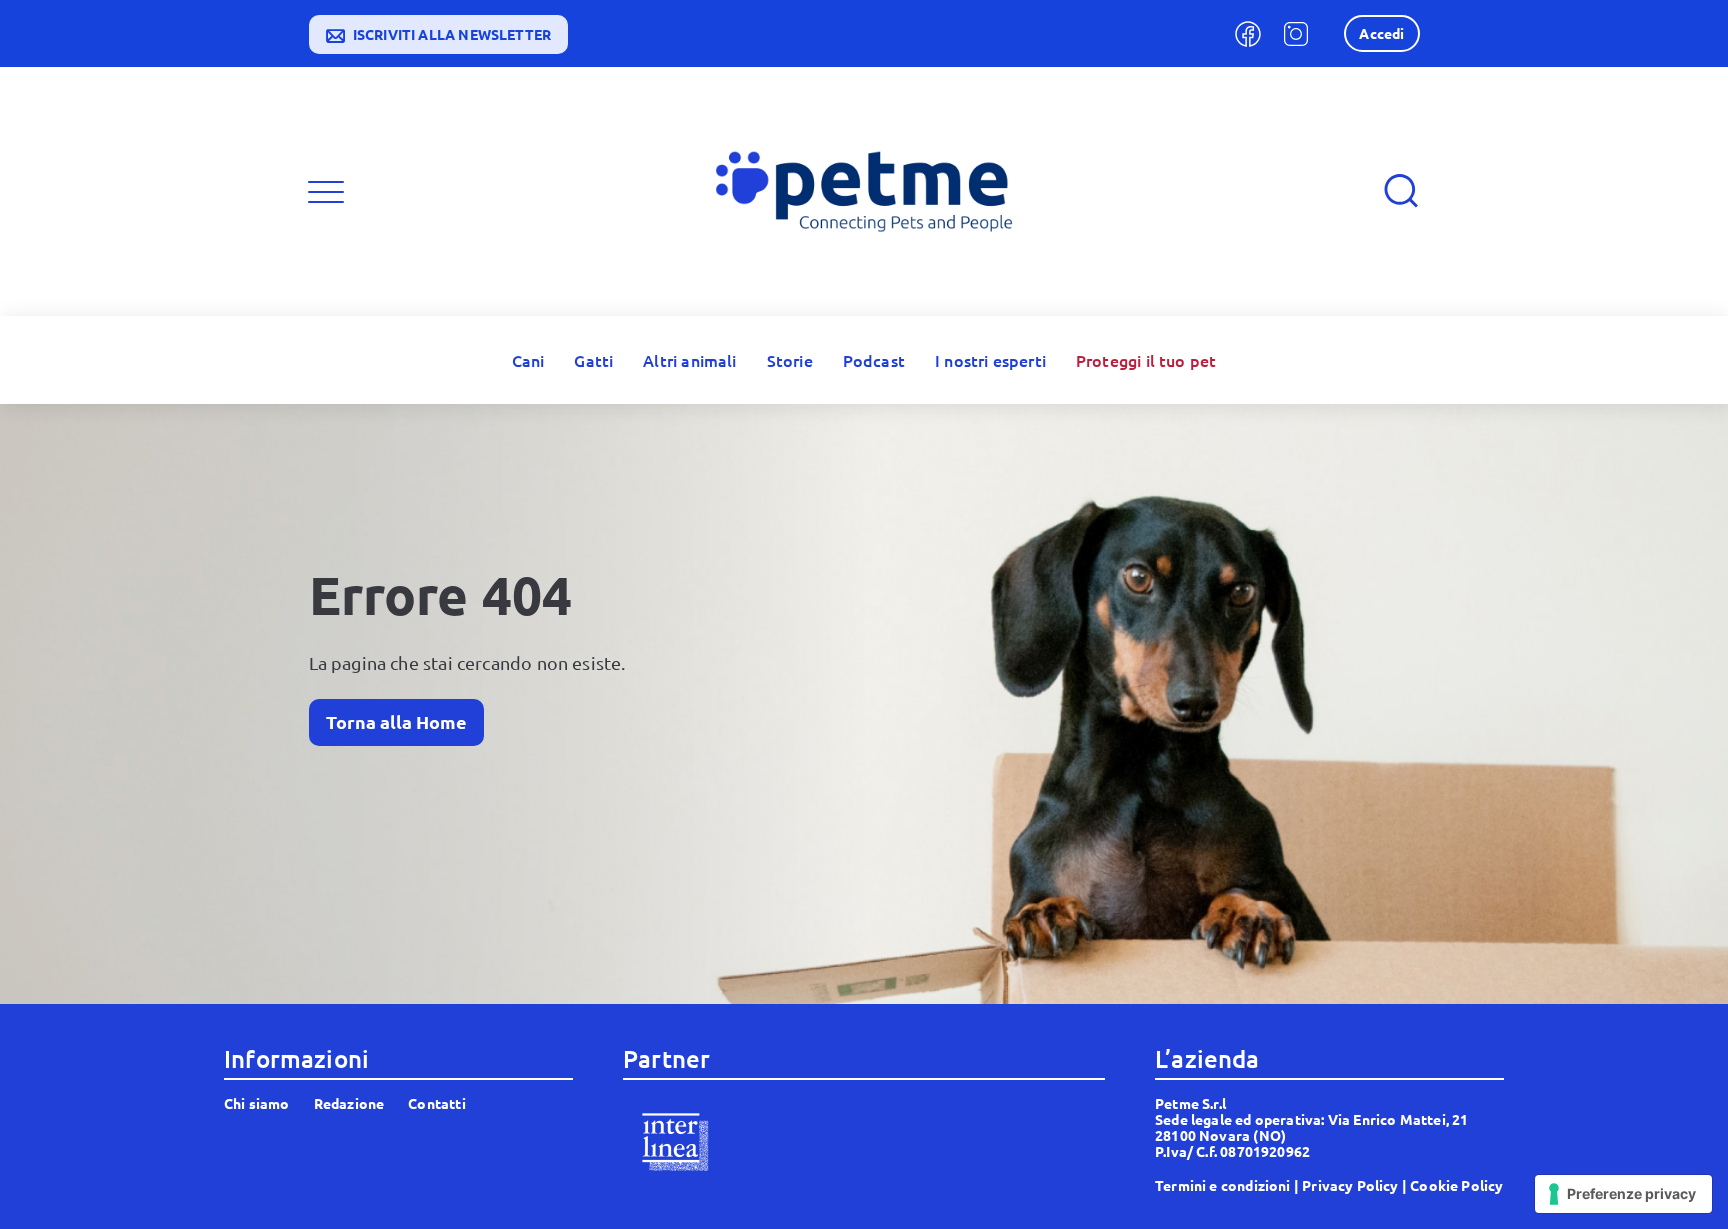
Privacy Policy (1350, 1185)
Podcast (874, 360)
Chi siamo (257, 1103)
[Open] (326, 192)
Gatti (593, 360)
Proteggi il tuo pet (1146, 360)
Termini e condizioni (1223, 1185)
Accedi (1381, 33)
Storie (790, 360)
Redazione (349, 1103)
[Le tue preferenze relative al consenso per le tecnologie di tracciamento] (1623, 1194)
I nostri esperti (990, 360)
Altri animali (689, 360)
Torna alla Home (396, 721)
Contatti (436, 1103)
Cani (528, 360)
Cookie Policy (1456, 1185)
